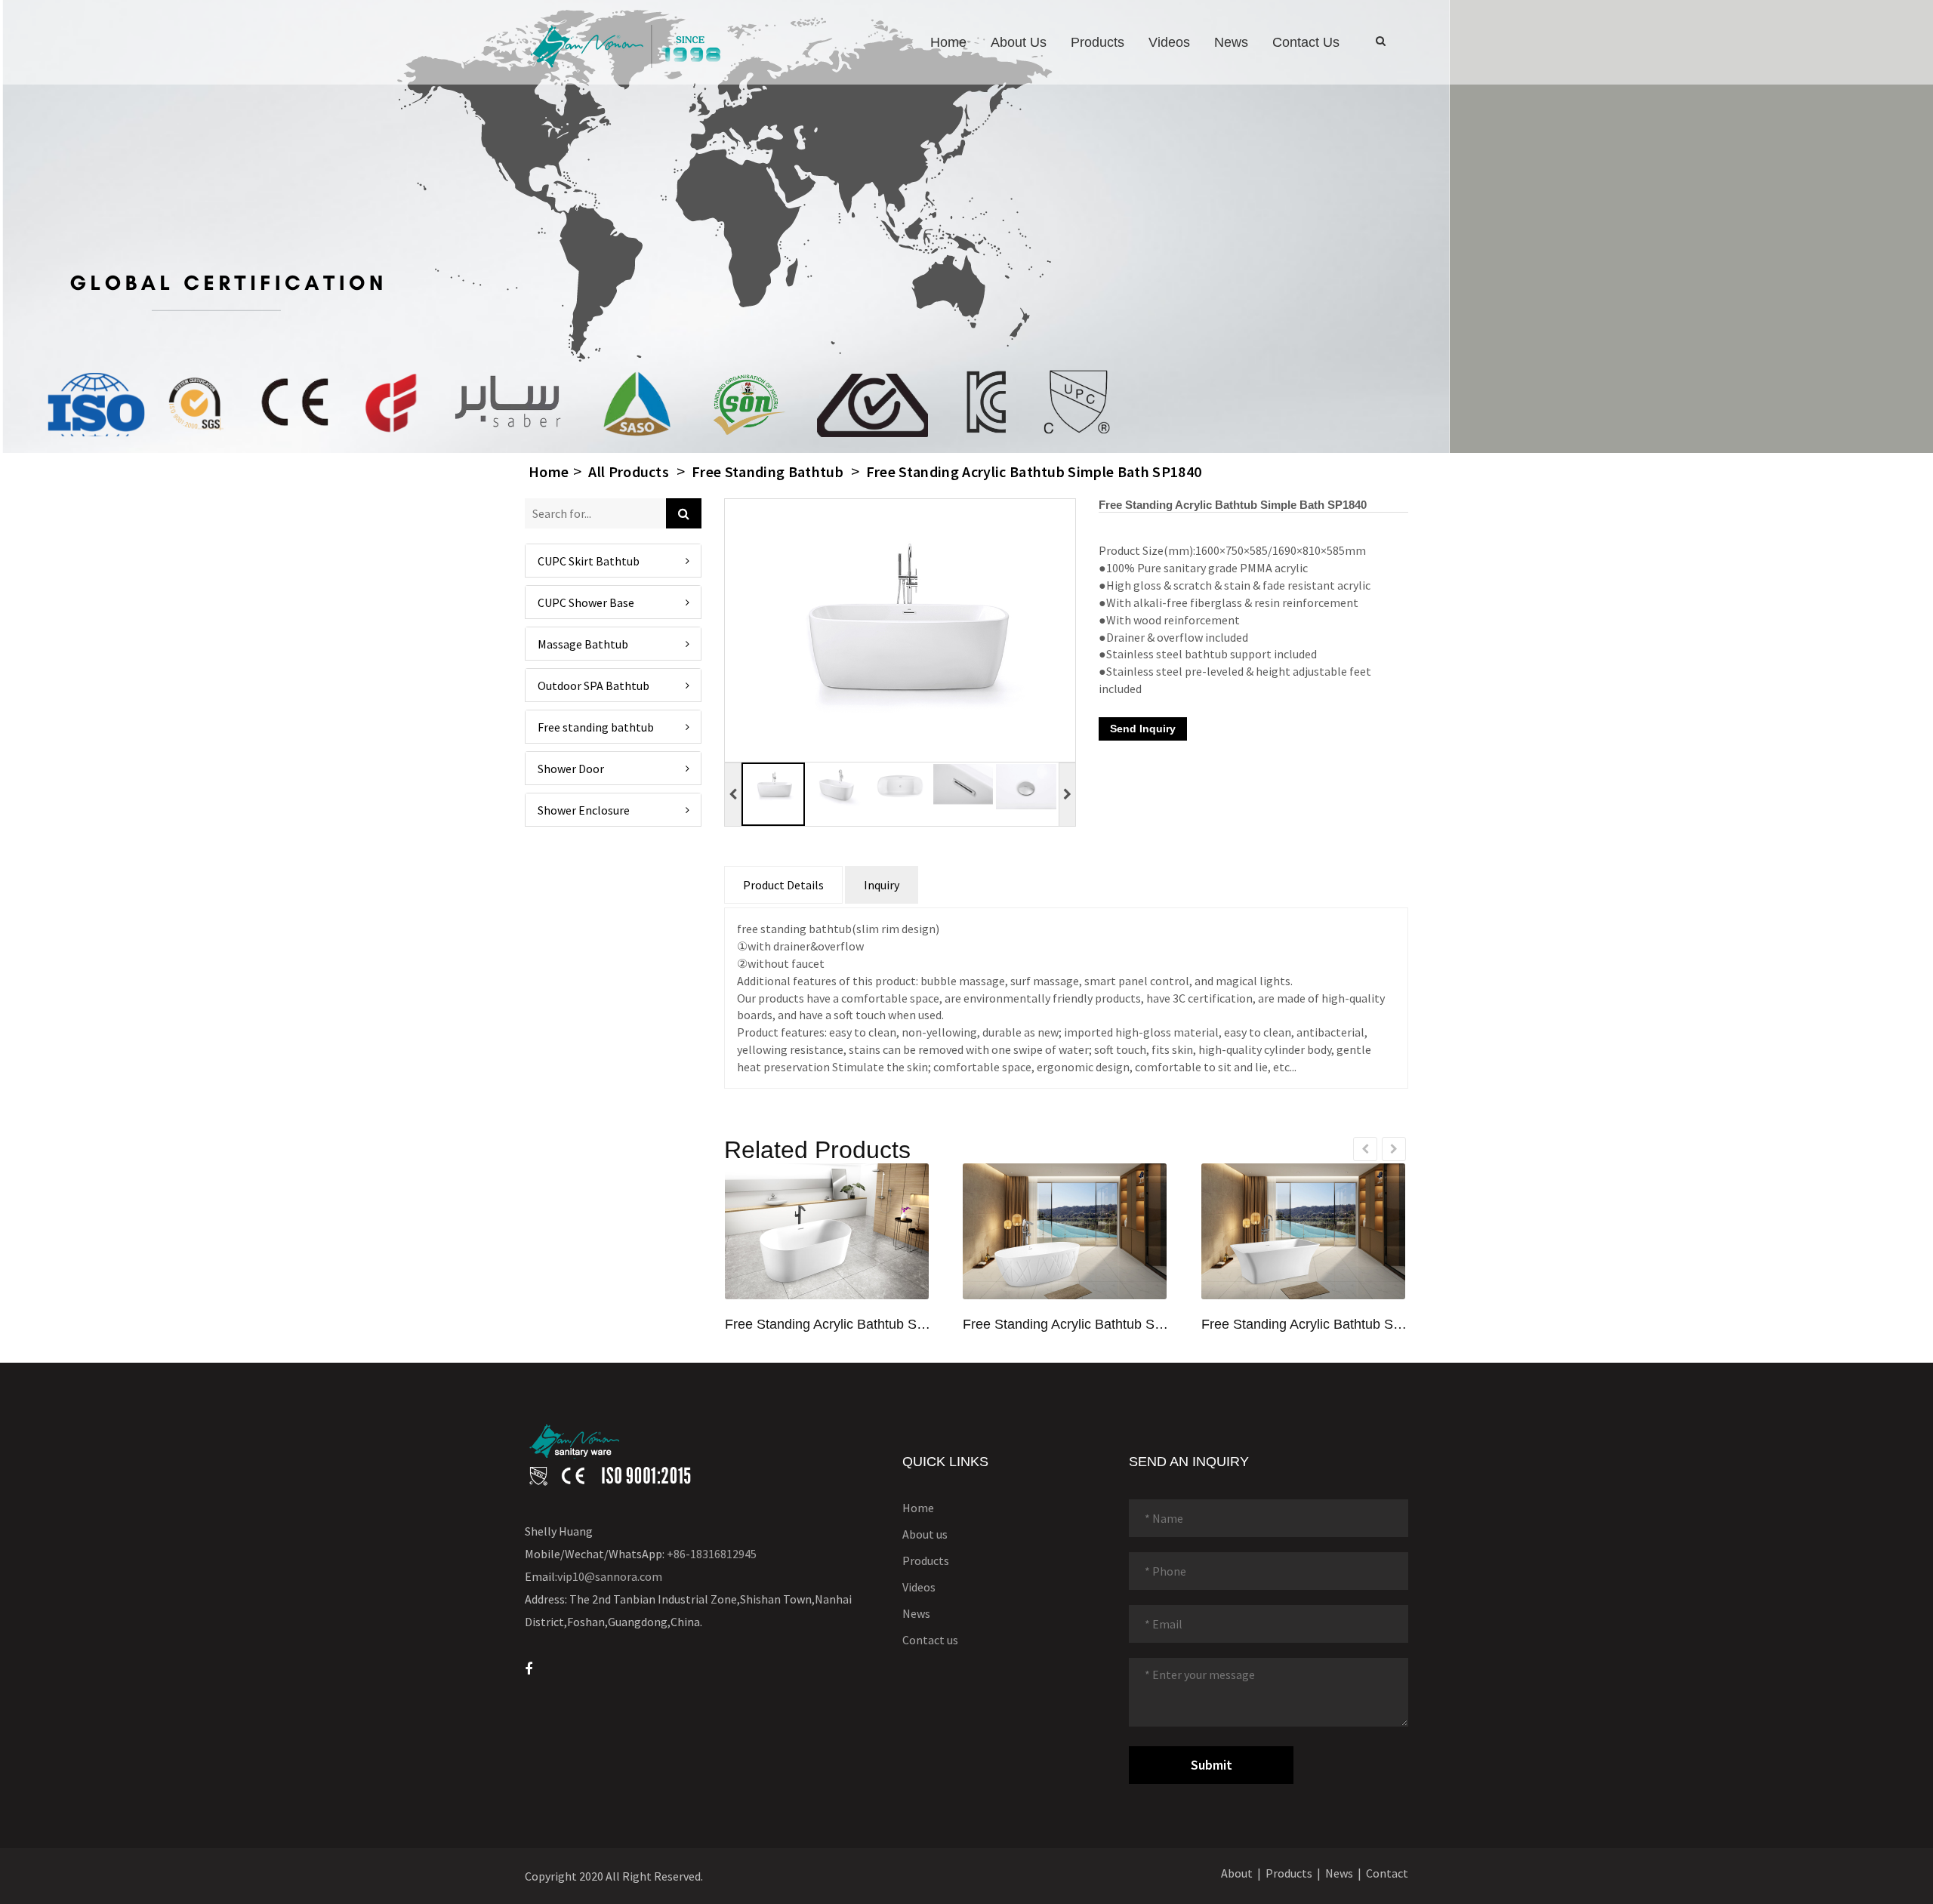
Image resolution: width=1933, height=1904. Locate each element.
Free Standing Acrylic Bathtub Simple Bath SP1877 (1067, 1325)
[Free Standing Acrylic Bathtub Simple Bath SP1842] (1303, 1231)
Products (1098, 42)
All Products (629, 471)
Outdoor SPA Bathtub (593, 685)
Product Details (783, 885)
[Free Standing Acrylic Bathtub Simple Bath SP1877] (1065, 1231)
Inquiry (882, 885)
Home (948, 42)
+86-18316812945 (712, 1554)
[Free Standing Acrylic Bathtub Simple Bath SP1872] (827, 1231)
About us (1019, 42)
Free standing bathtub (768, 471)
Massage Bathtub (583, 643)
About (1237, 1873)
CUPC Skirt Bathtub (589, 560)
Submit (1212, 1765)
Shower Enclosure (584, 809)
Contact (1387, 1873)
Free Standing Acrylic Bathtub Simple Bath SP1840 (1034, 471)
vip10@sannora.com (610, 1576)
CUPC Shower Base (586, 602)
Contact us (1306, 42)
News (1231, 42)
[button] (613, 768)
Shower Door (571, 768)
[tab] (613, 561)
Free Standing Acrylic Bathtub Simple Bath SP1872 (829, 1325)
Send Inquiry (1143, 729)
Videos (1169, 42)
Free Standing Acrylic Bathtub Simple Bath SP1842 (1305, 1325)
